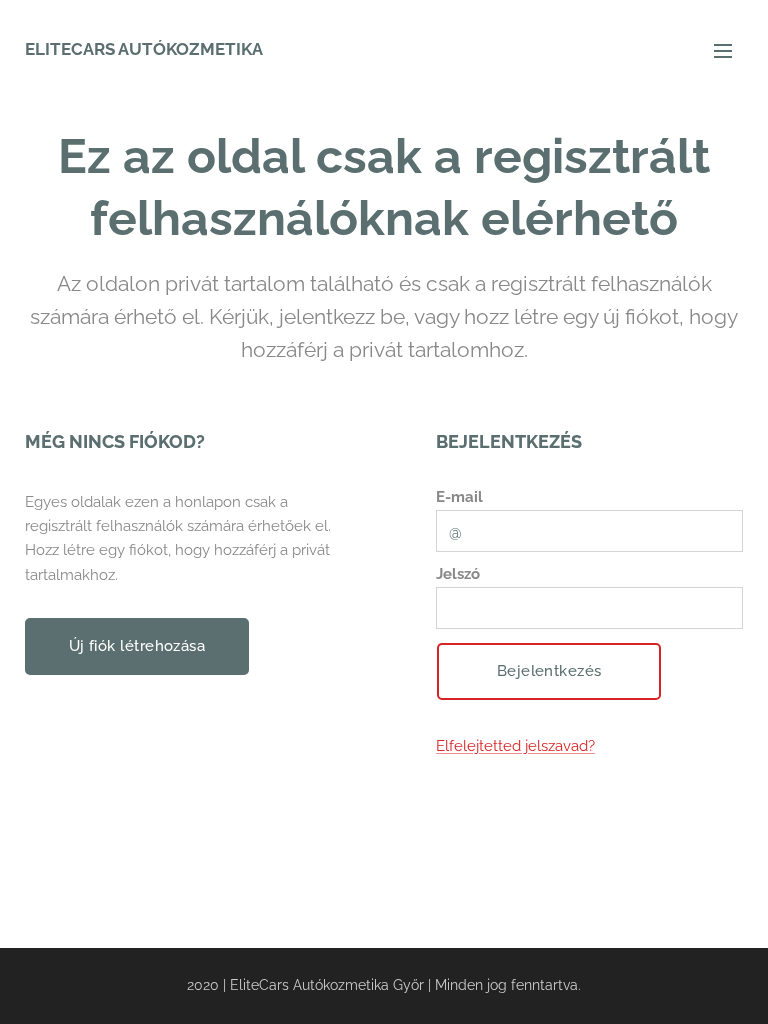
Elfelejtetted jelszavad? (515, 746)
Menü (723, 50)
